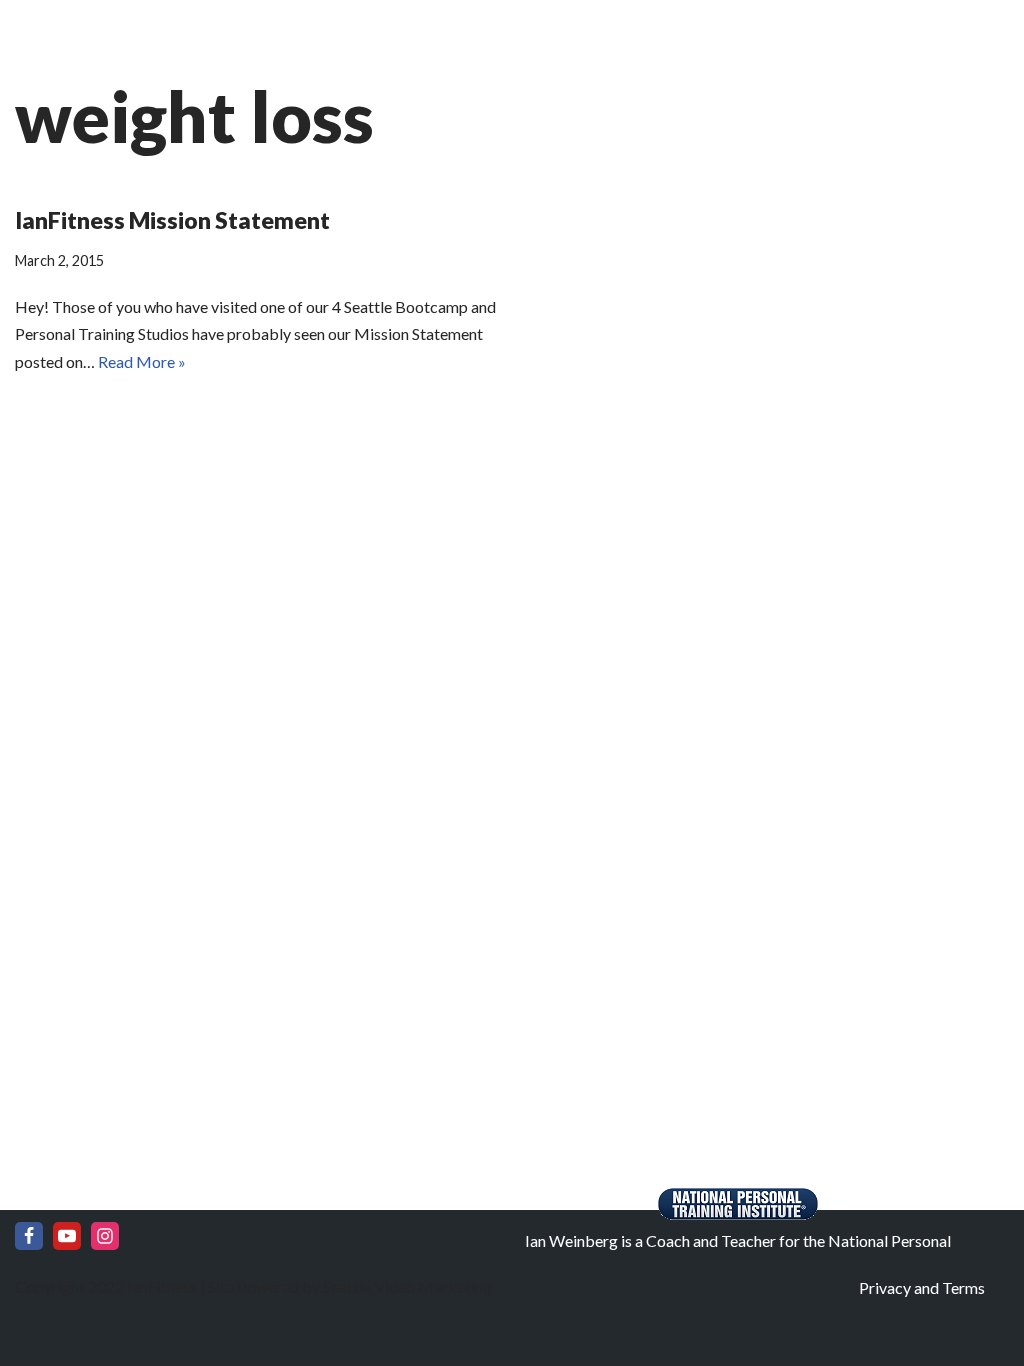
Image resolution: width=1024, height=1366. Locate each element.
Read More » (142, 361)
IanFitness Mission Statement (172, 220)
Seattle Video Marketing (406, 1286)
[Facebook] (29, 1236)
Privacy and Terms (922, 1287)
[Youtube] (67, 1236)
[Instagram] (105, 1236)
